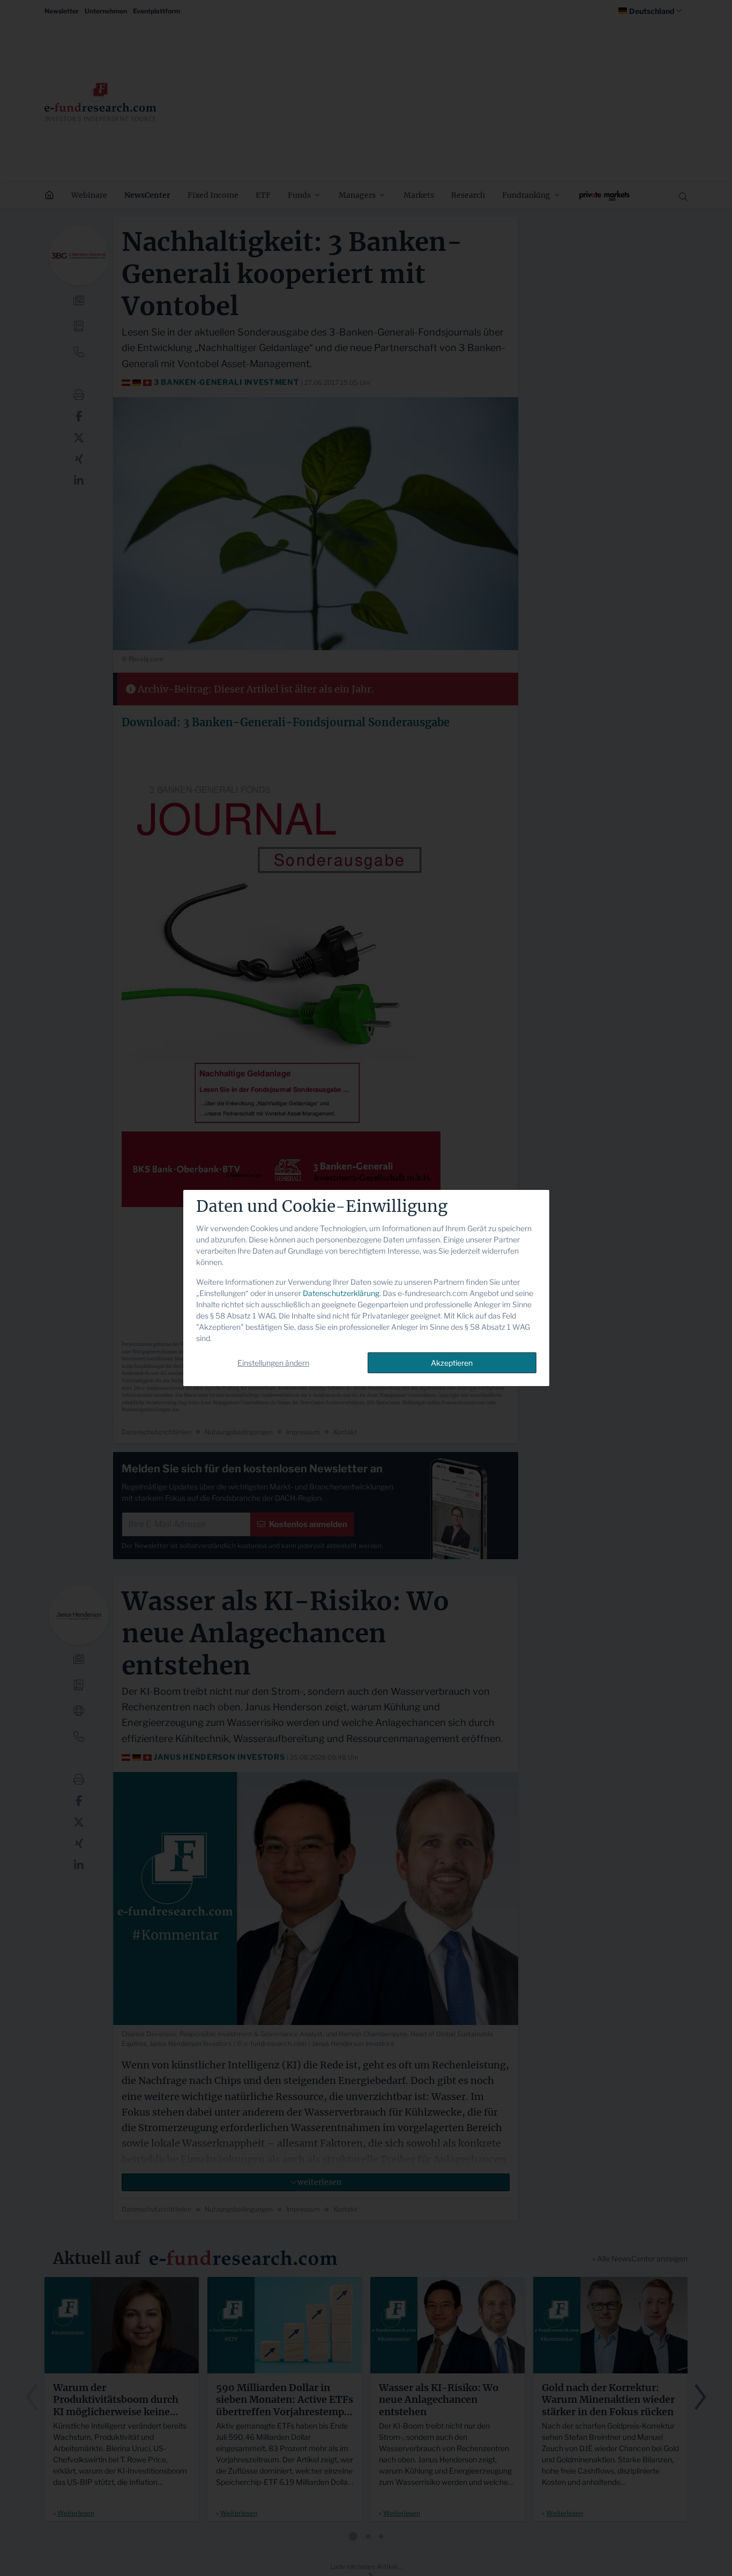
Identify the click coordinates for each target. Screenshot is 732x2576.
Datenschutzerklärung (341, 1293)
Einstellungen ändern (273, 1363)
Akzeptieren (452, 1363)
